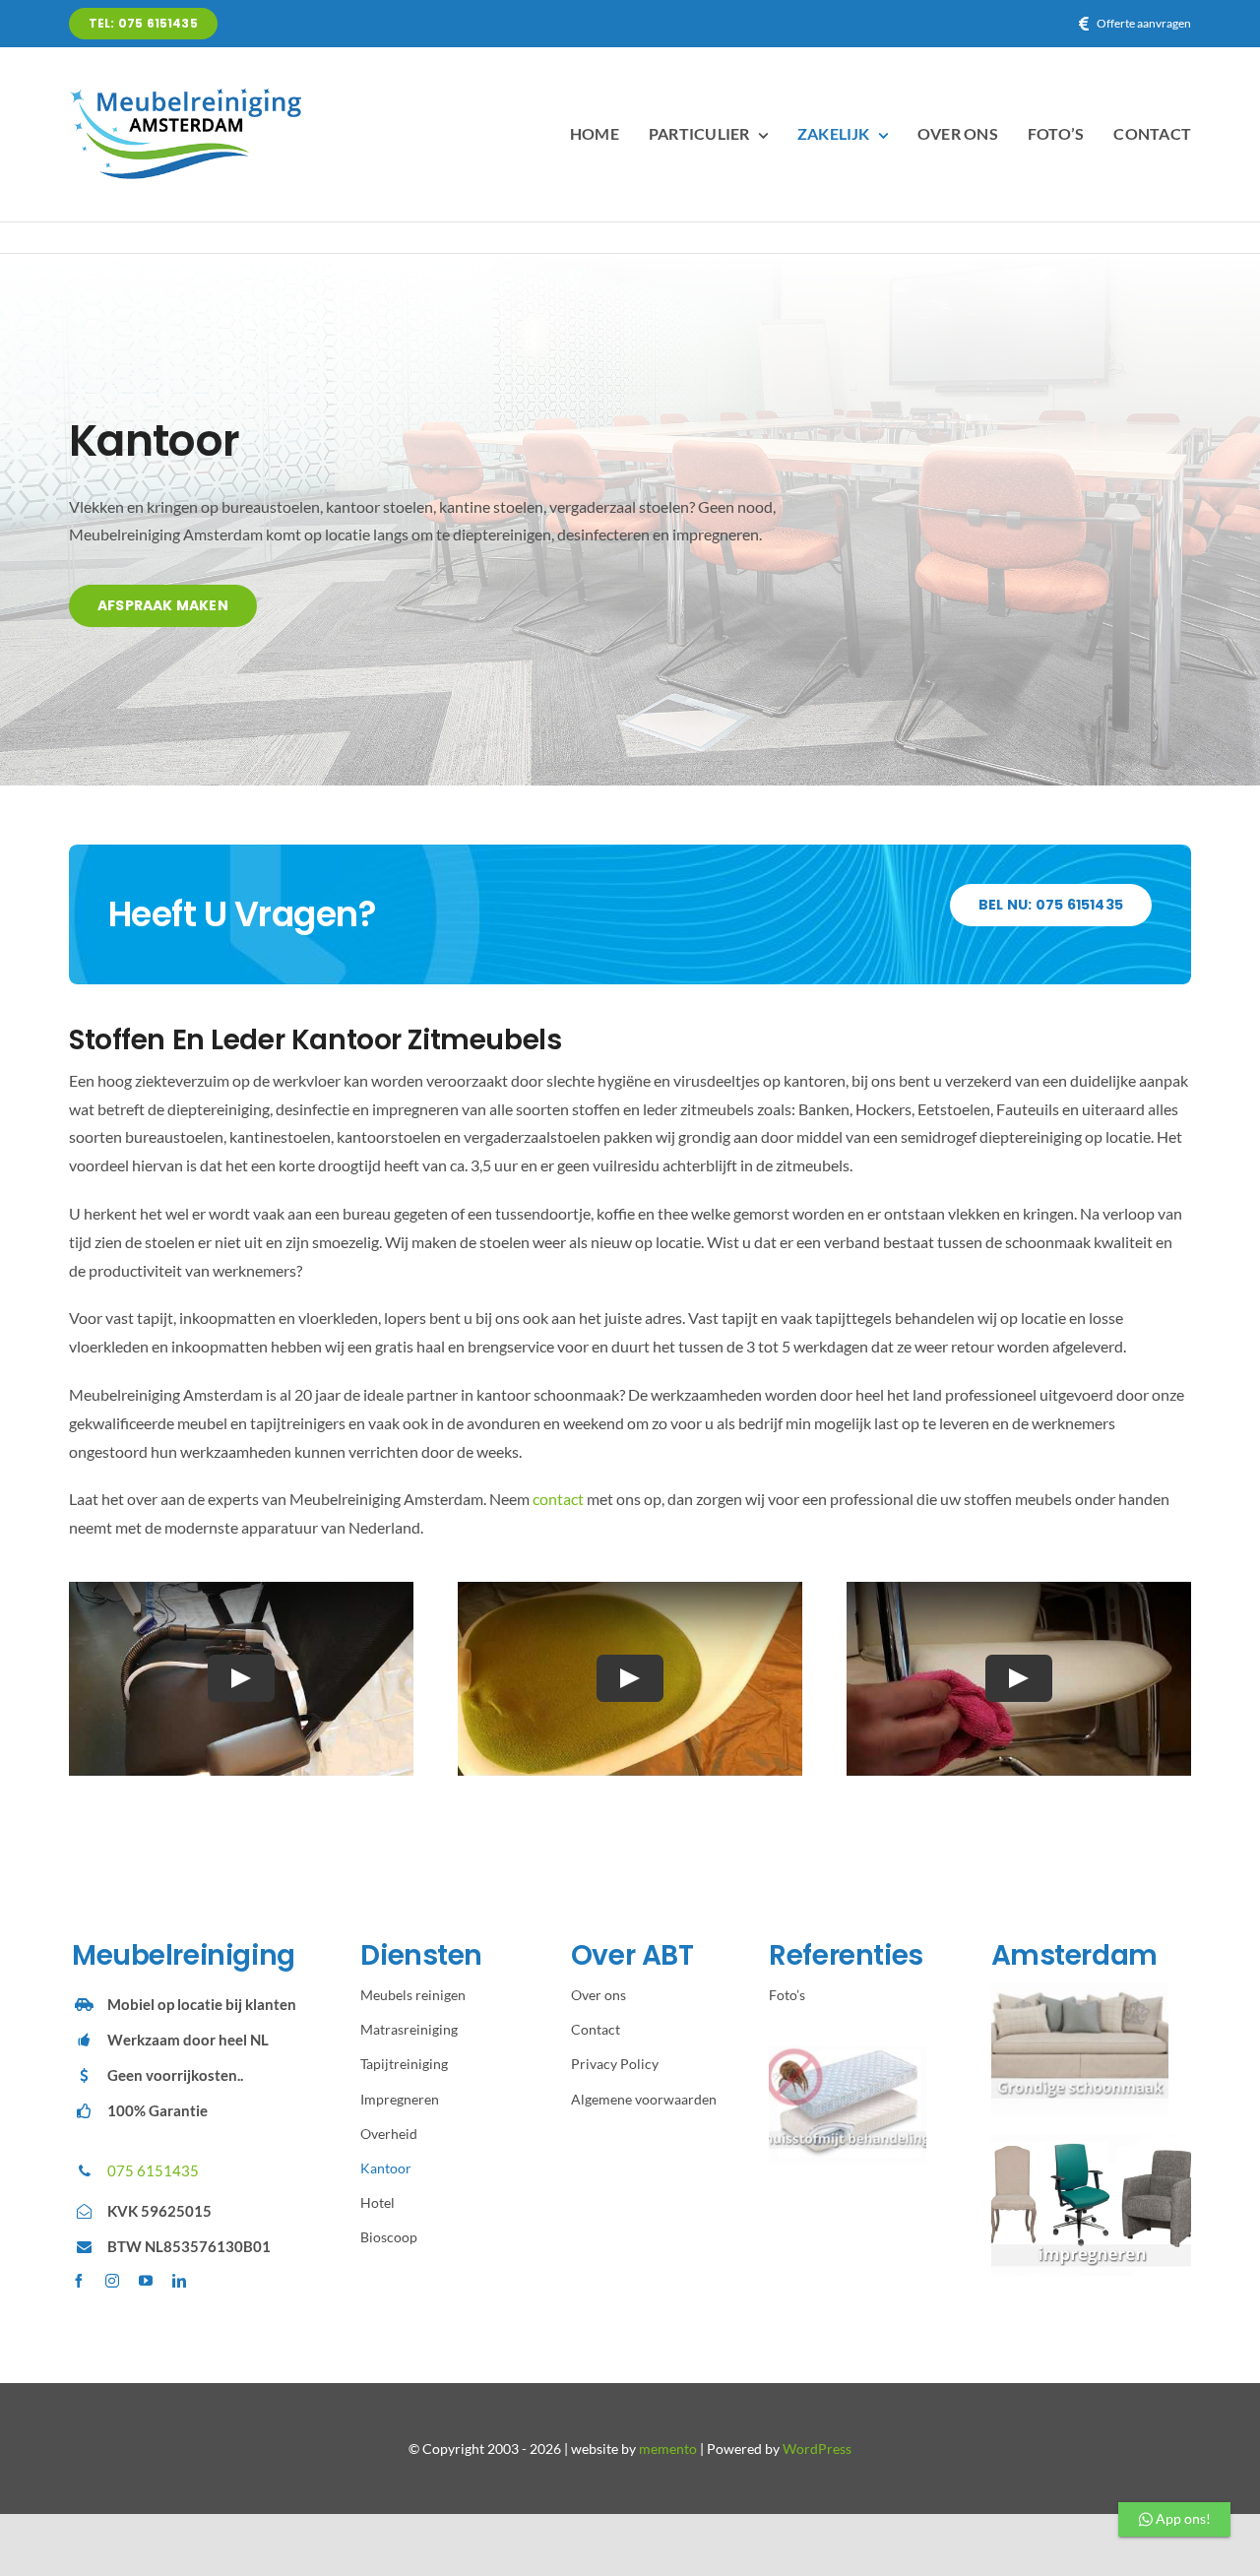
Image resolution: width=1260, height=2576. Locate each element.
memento (668, 2449)
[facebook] (79, 2281)
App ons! (1182, 2518)
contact (558, 1499)
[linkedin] (179, 2281)
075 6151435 (153, 2170)
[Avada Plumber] (187, 94)
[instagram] (112, 2281)
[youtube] (146, 2281)
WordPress (817, 2449)
